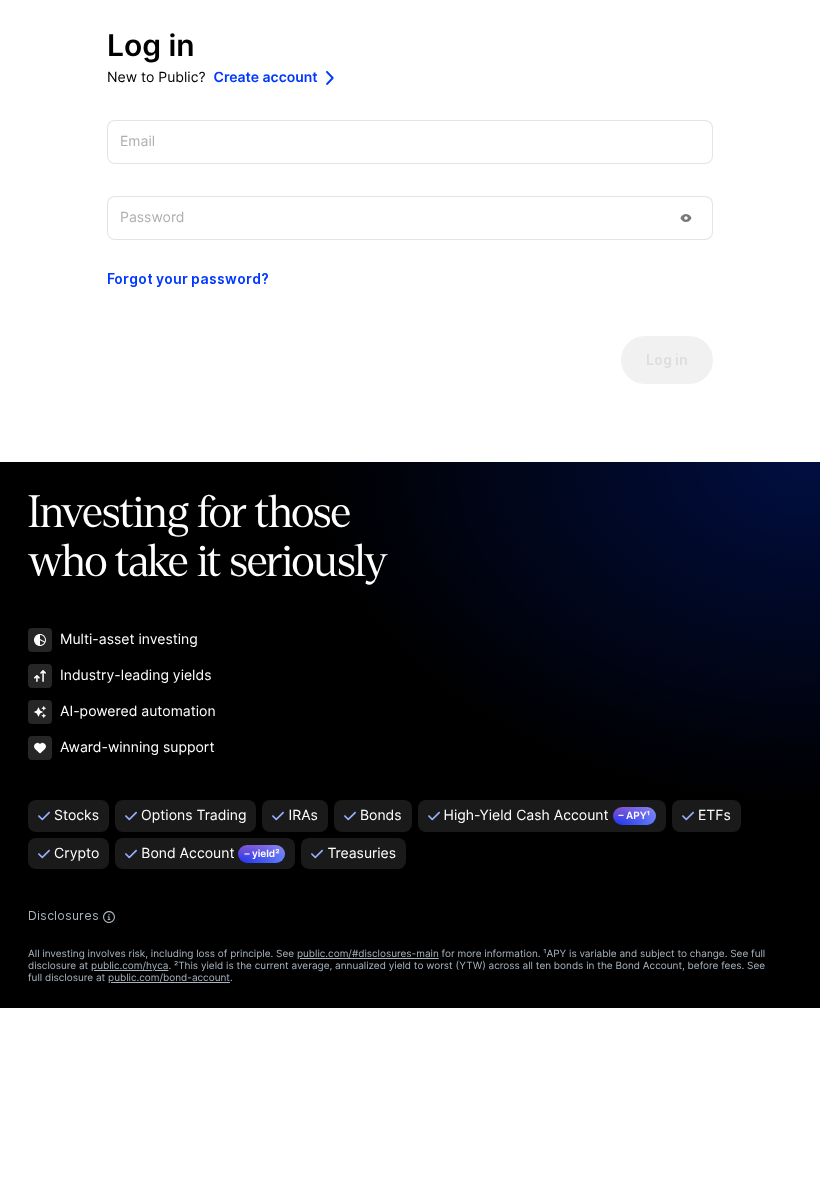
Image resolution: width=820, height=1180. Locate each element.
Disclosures (63, 916)
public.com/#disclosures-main (368, 954)
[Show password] (686, 218)
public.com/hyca (129, 966)
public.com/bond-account (169, 978)
